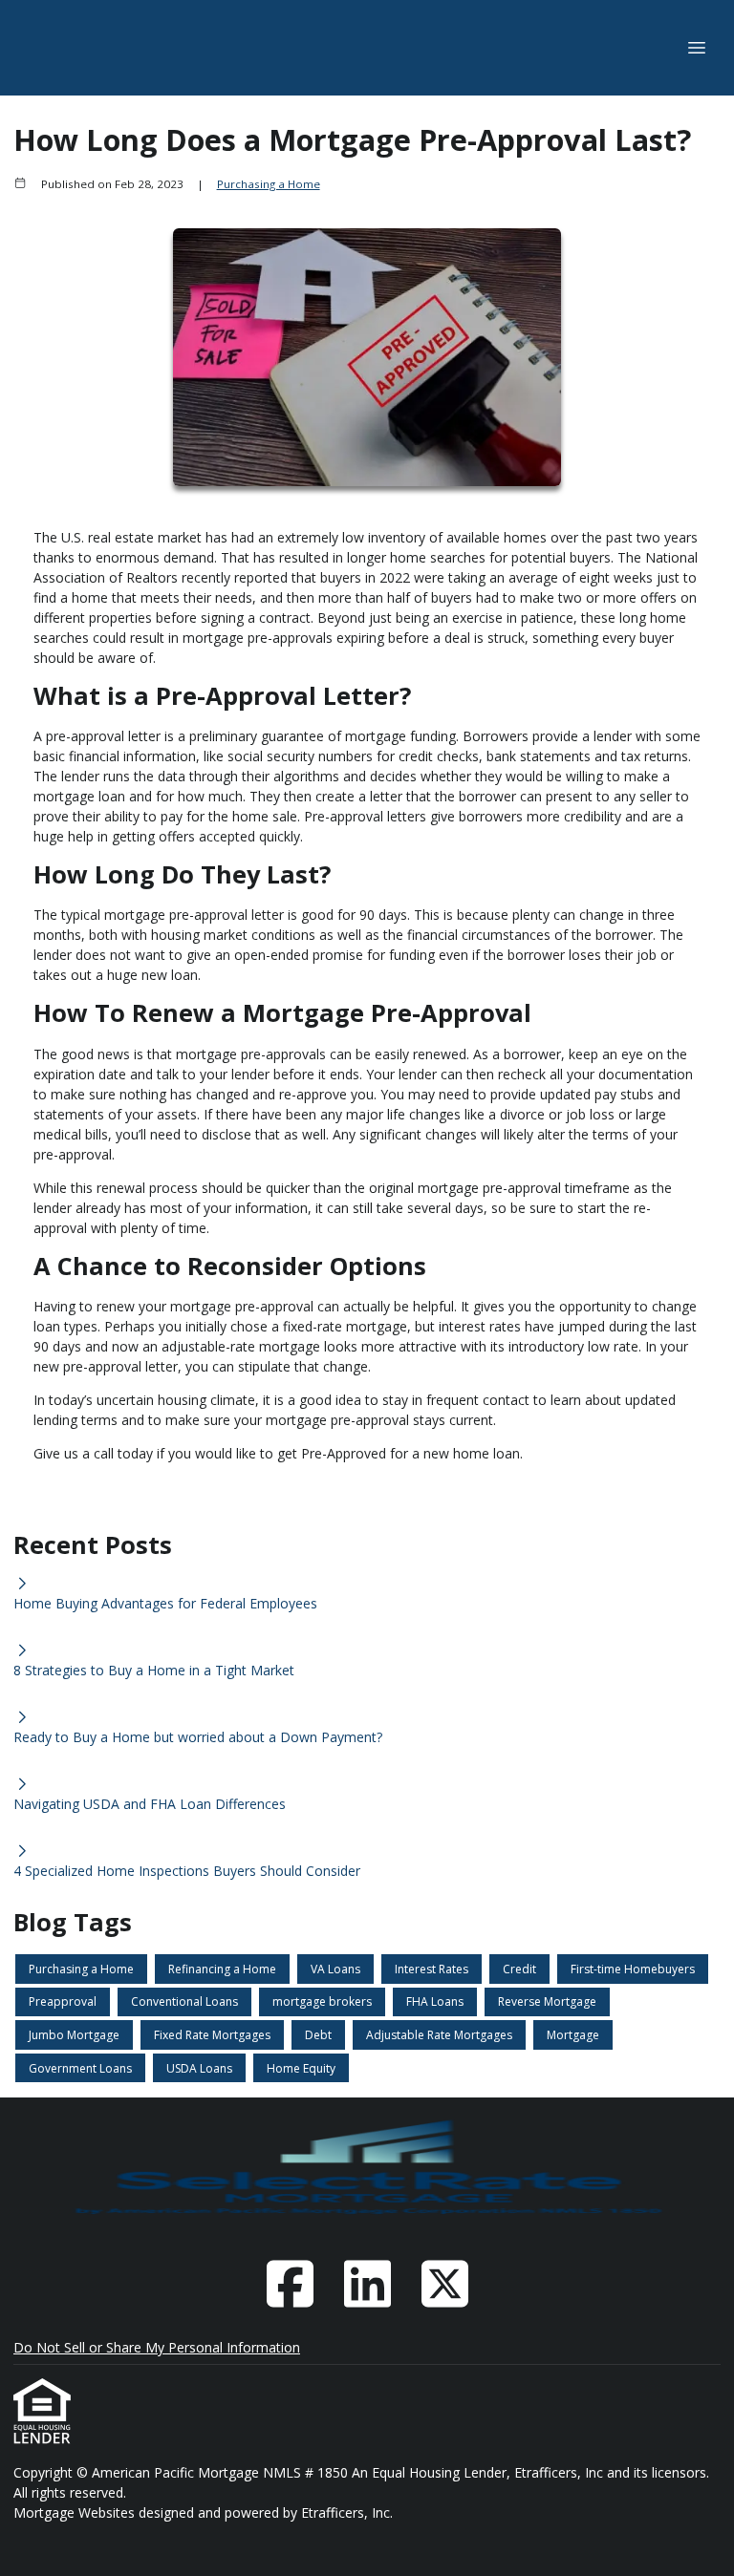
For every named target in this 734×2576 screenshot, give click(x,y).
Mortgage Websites (76, 2512)
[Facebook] (290, 2284)
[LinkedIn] (367, 2284)
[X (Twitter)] (444, 2284)
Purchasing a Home (269, 184)
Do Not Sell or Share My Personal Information (157, 2347)
